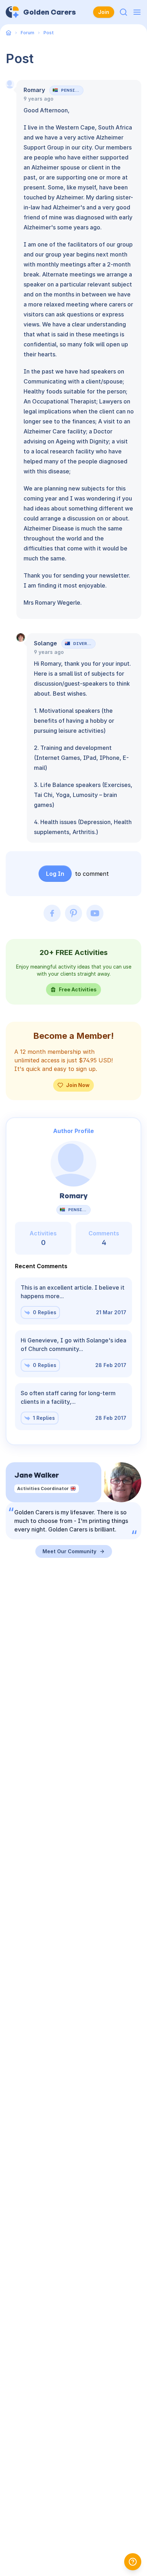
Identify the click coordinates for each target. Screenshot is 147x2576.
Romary (34, 90)
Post (49, 33)
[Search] (123, 12)
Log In (55, 874)
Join (104, 12)
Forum (27, 33)
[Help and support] (133, 2562)
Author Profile (73, 1131)
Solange (45, 643)
